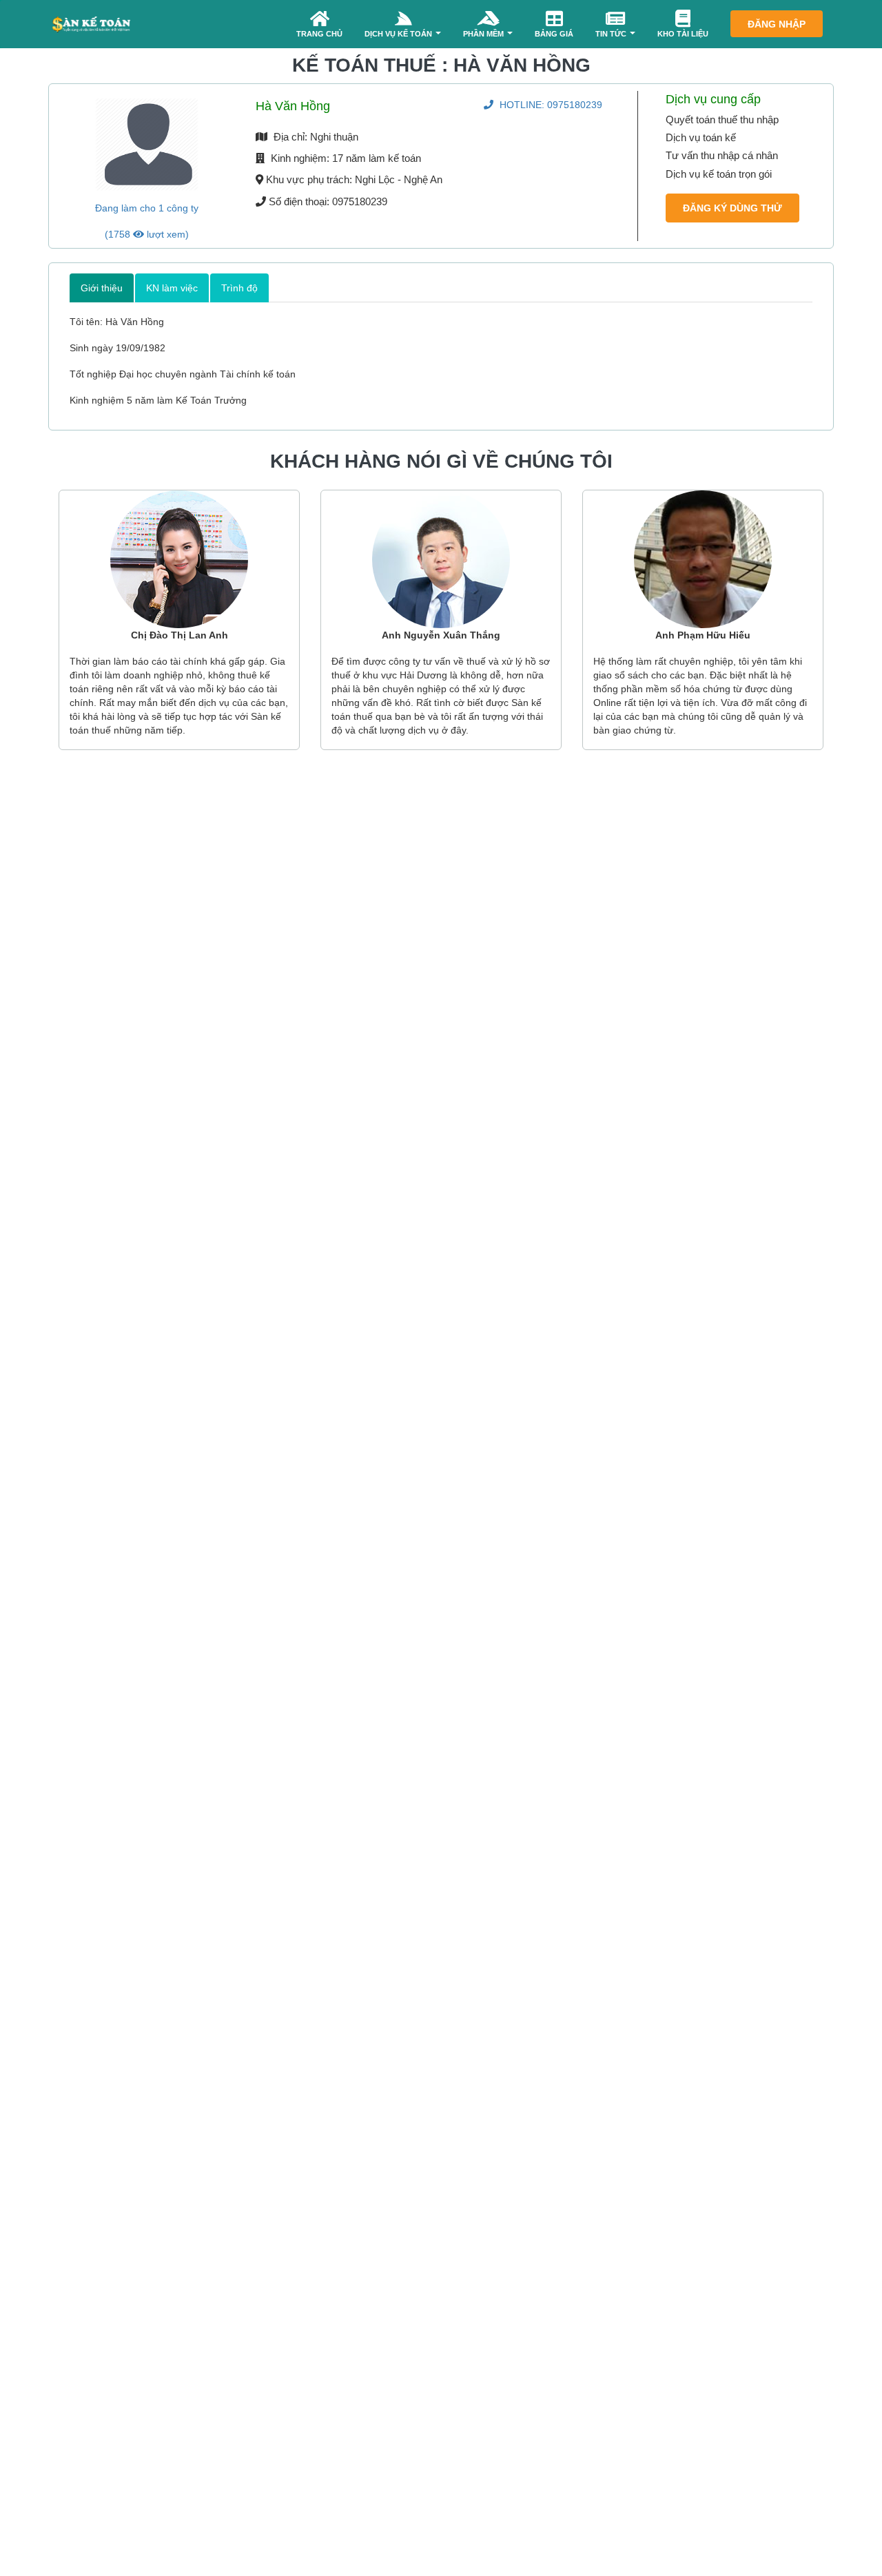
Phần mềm (484, 34)
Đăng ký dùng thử (732, 208)
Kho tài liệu (683, 34)
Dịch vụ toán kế (701, 137)
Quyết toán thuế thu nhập (722, 120)
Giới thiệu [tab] (102, 288)
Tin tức (612, 34)
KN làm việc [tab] (172, 288)
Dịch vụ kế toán (399, 34)
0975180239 (551, 105)
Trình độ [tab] (239, 288)
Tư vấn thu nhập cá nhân (722, 155)
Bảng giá (554, 34)
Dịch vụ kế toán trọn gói (719, 174)
